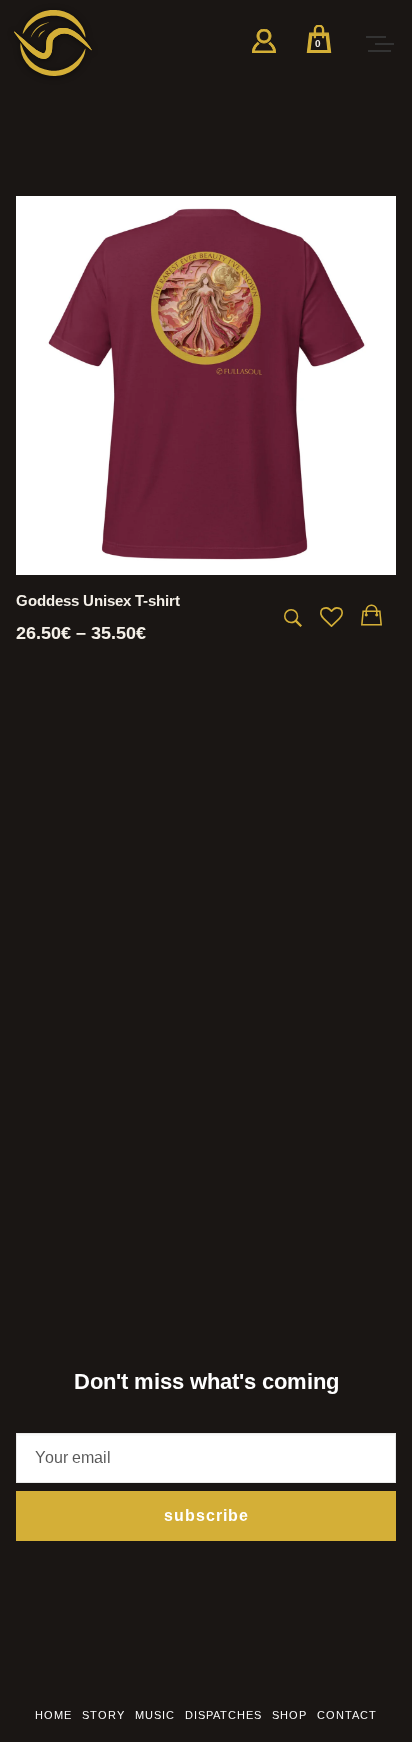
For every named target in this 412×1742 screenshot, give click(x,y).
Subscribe (206, 1515)
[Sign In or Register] (263, 48)
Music (155, 1715)
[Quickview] (293, 618)
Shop (289, 1715)
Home (53, 1715)
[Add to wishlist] (331, 619)
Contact (347, 1715)
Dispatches (223, 1715)
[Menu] (379, 43)
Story (103, 1715)
